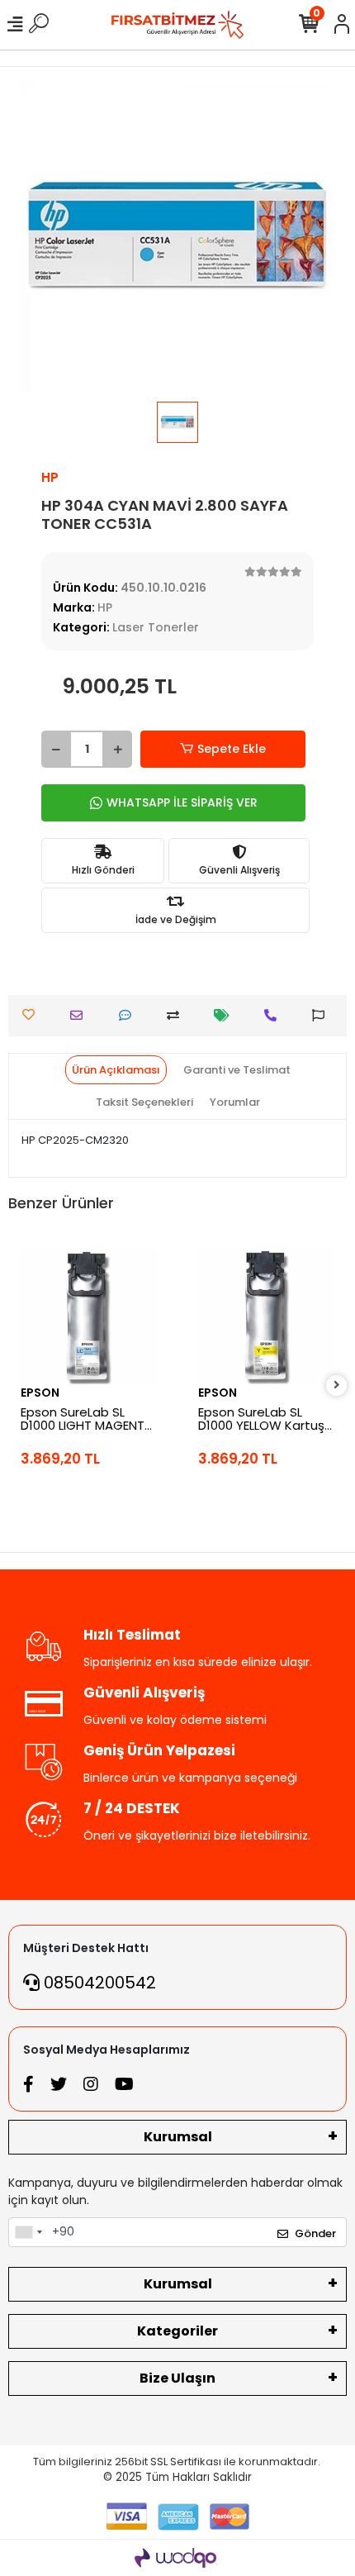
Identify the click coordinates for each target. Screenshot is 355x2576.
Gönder (315, 2233)
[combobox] (28, 2232)
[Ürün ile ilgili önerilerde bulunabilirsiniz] (322, 1015)
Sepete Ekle (232, 749)
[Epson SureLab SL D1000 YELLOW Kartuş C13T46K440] (266, 1316)
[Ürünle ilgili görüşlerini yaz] (129, 1015)
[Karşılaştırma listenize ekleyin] (177, 1015)
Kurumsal (178, 2137)
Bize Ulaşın (177, 2378)
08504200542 (98, 1983)
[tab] (116, 1070)
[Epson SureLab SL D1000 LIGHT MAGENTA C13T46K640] (89, 1316)
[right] (337, 1386)
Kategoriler (177, 2331)
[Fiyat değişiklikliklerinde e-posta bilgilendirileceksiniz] (226, 1015)
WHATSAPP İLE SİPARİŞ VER (182, 802)
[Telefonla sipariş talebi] (275, 1015)
